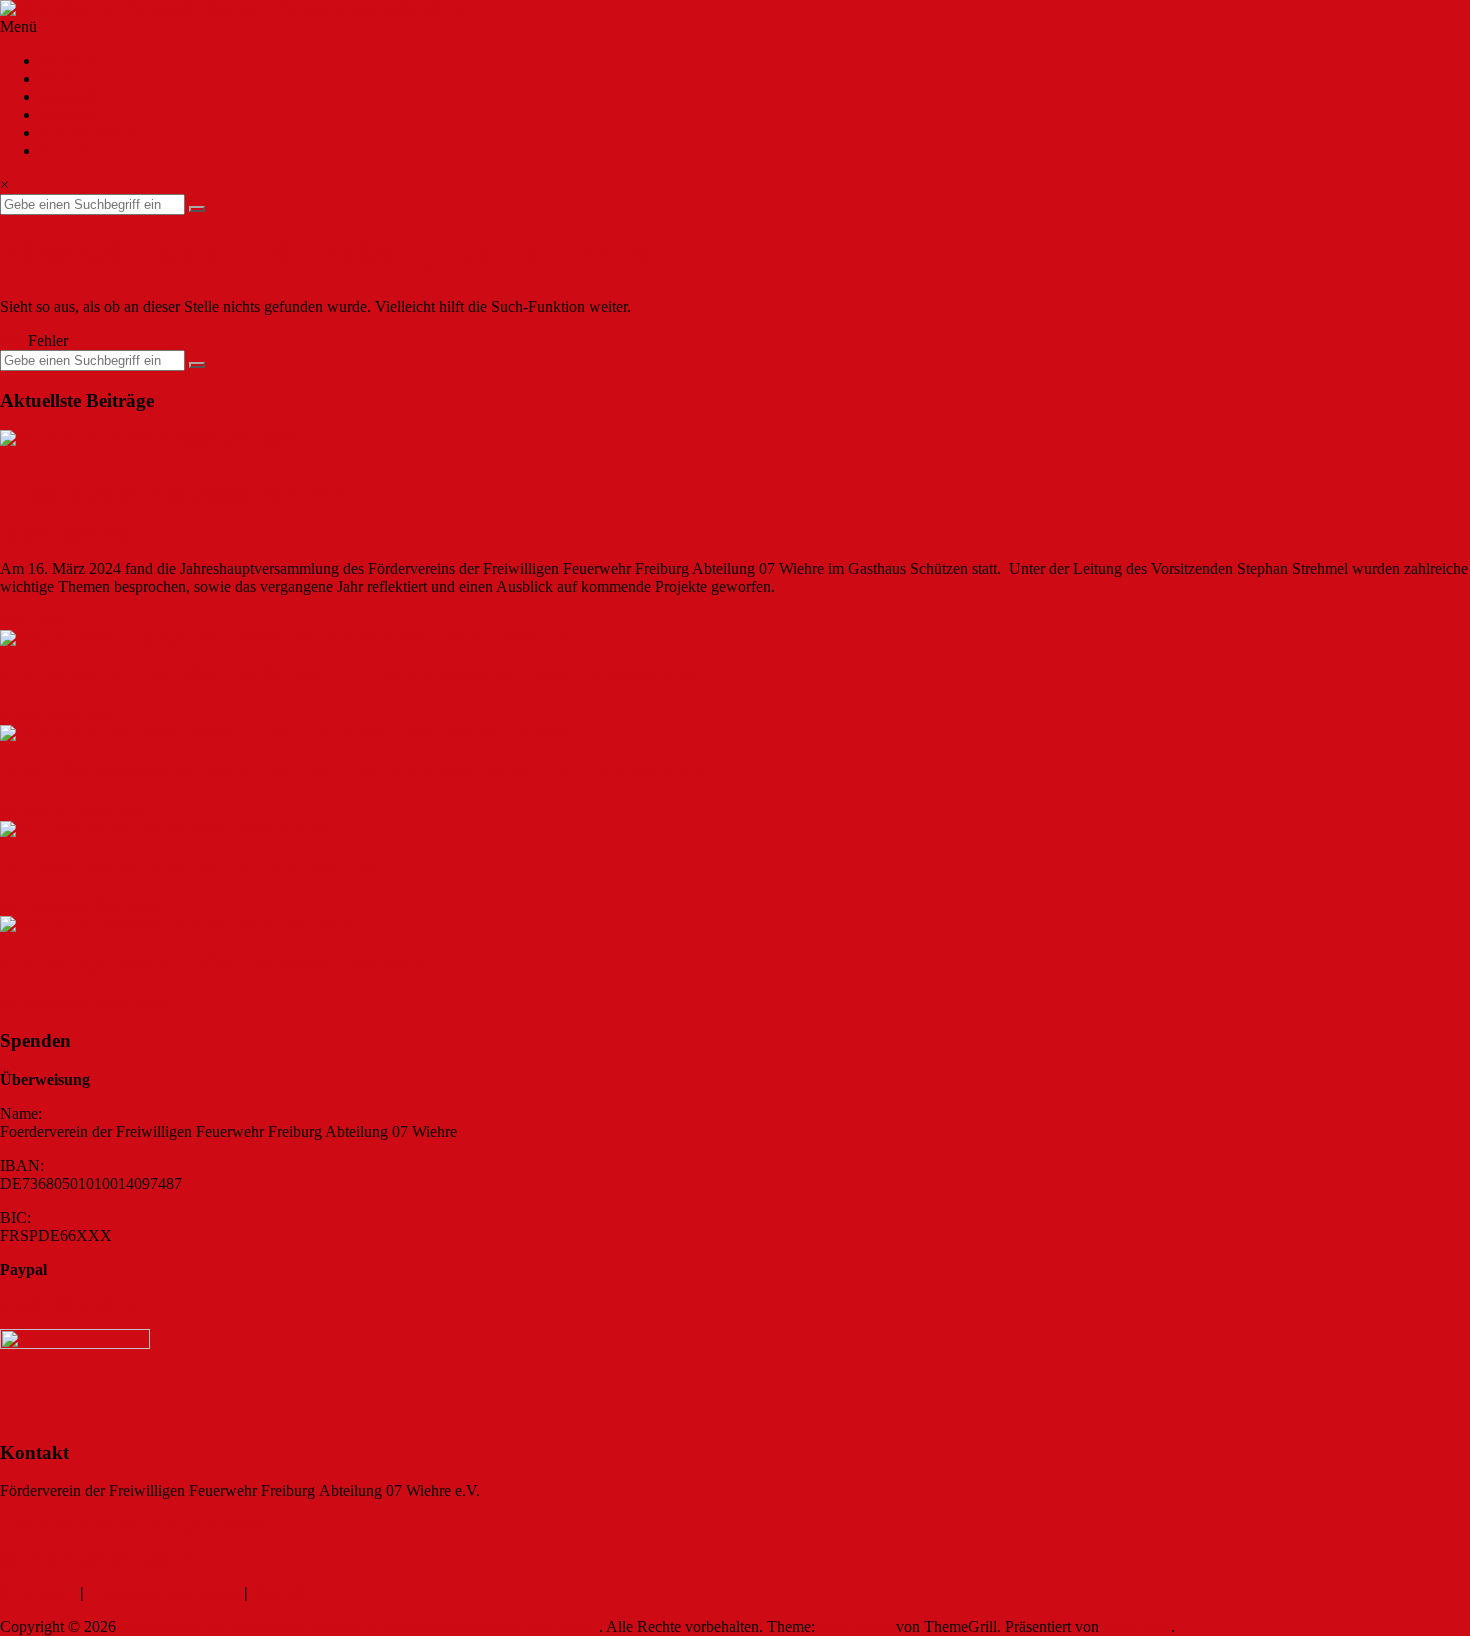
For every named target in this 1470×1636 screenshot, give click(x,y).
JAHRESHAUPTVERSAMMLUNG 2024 (174, 495)
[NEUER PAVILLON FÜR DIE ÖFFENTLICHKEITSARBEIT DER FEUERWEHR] (285, 638)
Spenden (67, 114)
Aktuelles (70, 96)
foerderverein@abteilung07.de (96, 1558)
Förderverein (76, 456)
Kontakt (65, 150)
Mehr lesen (35, 620)
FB (107, 534)
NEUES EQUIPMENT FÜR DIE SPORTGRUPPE (211, 963)
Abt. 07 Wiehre (88, 132)
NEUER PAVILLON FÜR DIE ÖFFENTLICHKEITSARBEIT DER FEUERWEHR (349, 676)
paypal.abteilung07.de (69, 1303)
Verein (60, 78)
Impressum (38, 1592)
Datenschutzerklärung (164, 1592)
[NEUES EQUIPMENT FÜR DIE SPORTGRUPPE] (175, 924)
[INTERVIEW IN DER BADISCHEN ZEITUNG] (168, 829)
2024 (16, 456)
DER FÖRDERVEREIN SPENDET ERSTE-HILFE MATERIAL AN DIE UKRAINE (354, 772)
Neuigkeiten (159, 456)
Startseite (68, 60)
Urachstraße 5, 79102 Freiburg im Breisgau (137, 1524)
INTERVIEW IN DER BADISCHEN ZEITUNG (199, 867)
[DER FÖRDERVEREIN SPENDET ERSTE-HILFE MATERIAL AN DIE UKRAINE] (289, 733)
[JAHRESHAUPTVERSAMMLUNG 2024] (147, 438)
